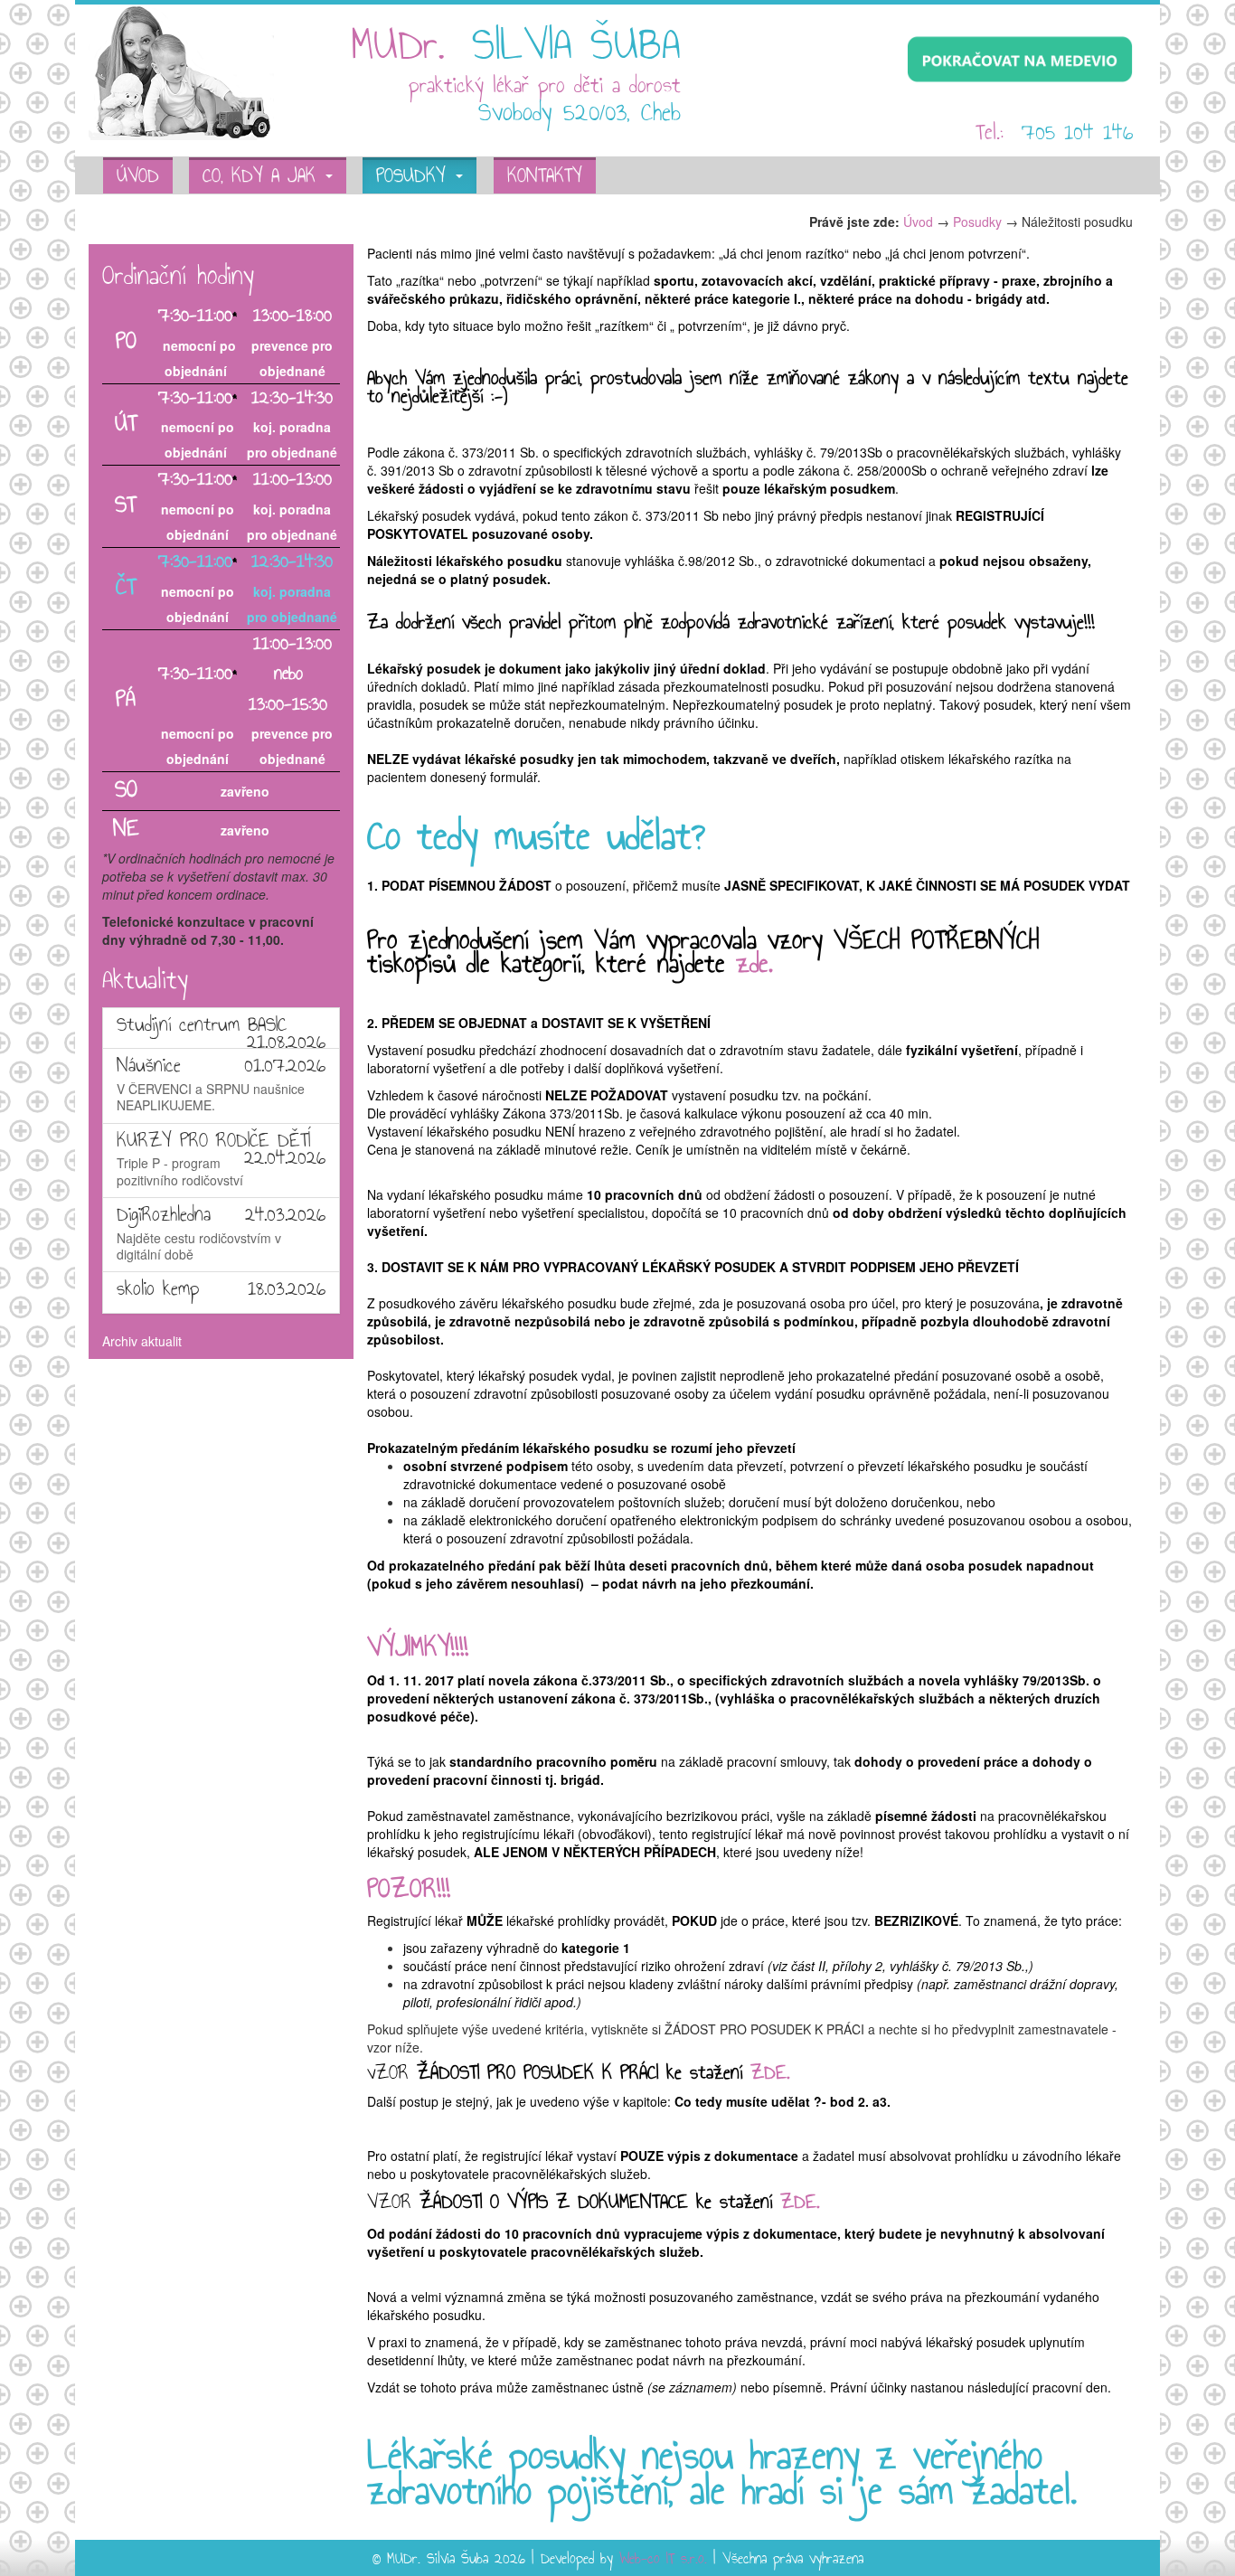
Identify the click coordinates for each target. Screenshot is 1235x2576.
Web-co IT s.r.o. (663, 2560)
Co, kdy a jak (263, 177)
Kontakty (545, 177)
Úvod (138, 177)
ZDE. (774, 2074)
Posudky (415, 177)
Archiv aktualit (142, 1341)
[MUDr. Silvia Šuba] (181, 71)
